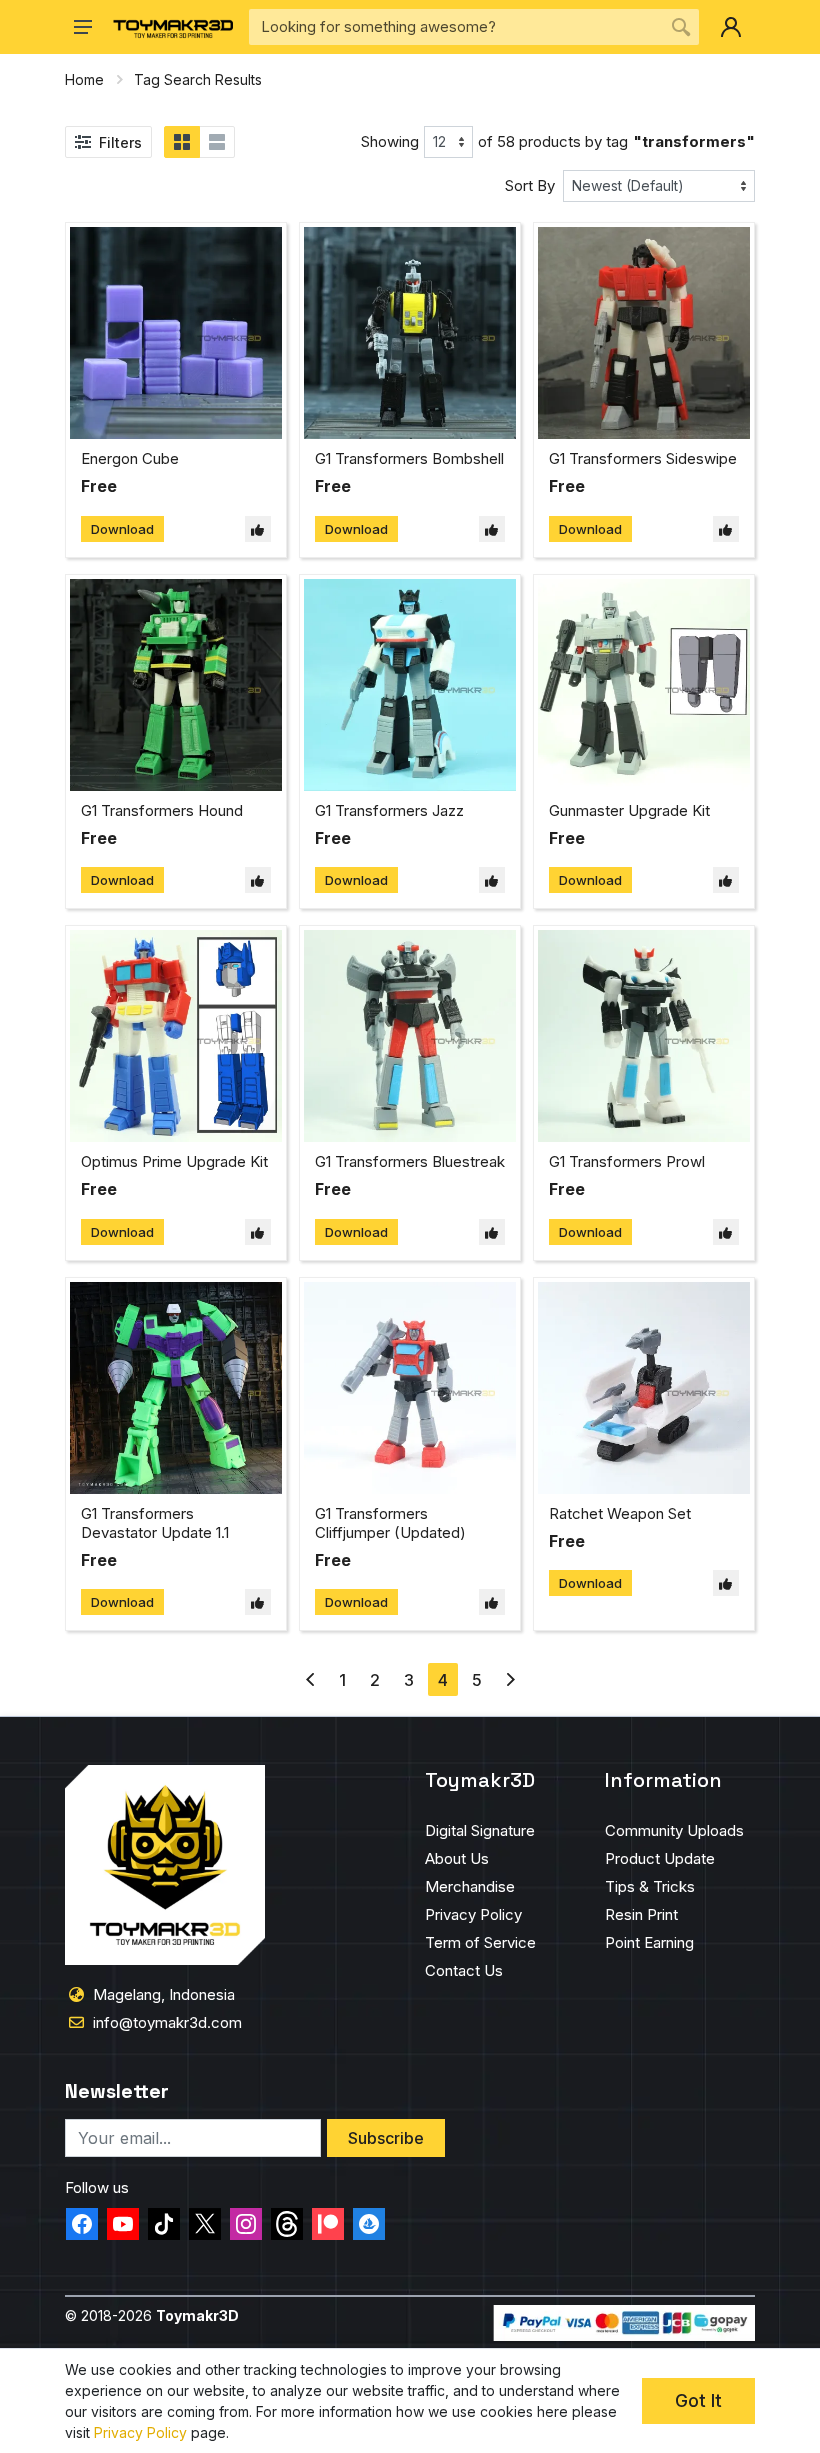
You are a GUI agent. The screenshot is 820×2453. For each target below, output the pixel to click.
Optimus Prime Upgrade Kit (174, 1161)
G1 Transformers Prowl (627, 1161)
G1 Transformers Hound (162, 810)
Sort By (530, 185)
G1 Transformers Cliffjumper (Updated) (390, 1523)
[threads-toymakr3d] (287, 2224)
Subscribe (386, 2138)
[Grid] (182, 142)
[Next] (510, 1679)
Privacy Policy (473, 1914)
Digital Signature (480, 1830)
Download (122, 529)
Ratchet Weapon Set (620, 1513)
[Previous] (310, 1679)
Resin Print (641, 1914)
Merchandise (470, 1886)
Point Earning (649, 1942)
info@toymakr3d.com (167, 2022)
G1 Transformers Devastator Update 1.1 (155, 1523)
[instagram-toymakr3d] (246, 2224)
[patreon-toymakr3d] (328, 2224)
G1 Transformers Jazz (389, 810)
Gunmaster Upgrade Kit (629, 810)
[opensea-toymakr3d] (369, 2224)
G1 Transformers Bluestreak (410, 1161)
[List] (217, 142)
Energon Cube (130, 458)
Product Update (660, 1858)
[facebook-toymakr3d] (82, 2224)
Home (84, 79)
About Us (457, 1858)
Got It (698, 2400)
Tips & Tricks (650, 1886)
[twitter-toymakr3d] (205, 2224)
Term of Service (480, 1942)
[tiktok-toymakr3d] (164, 2224)
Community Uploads (674, 1830)
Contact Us (464, 1970)
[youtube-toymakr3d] (123, 2224)
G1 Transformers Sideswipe (643, 458)
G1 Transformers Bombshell (409, 458)
